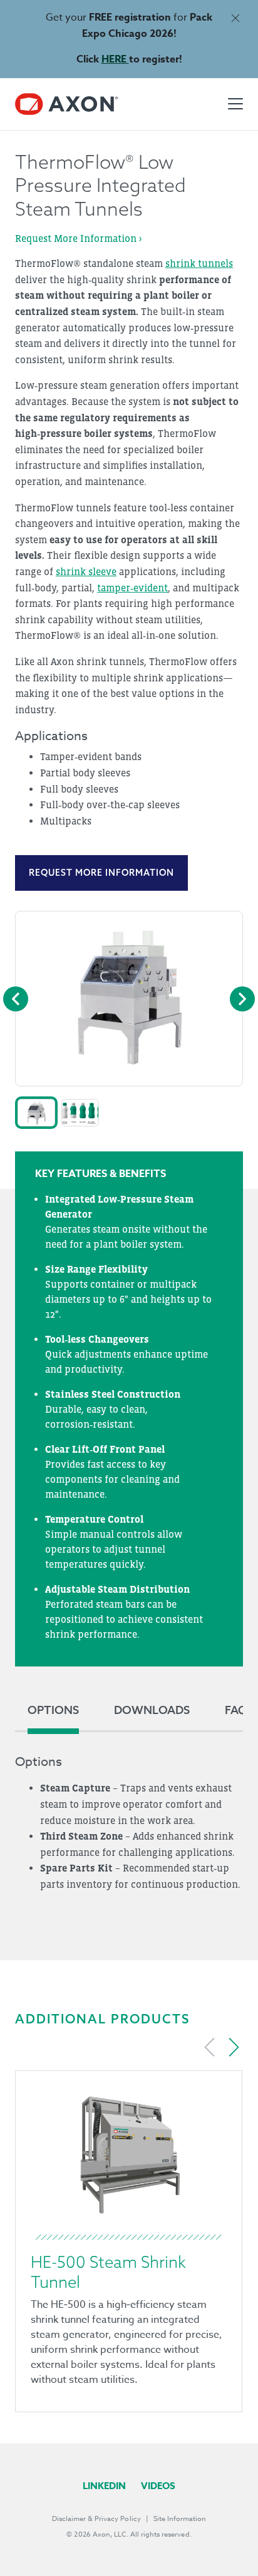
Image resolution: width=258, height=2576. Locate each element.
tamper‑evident (132, 588)
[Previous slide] (210, 2047)
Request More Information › (78, 238)
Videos (158, 2486)
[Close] (235, 18)
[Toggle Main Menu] (235, 104)
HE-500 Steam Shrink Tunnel (108, 2272)
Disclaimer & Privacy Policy (96, 2519)
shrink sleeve (86, 571)
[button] (36, 1113)
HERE (115, 59)
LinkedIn (104, 2486)
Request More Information (101, 873)
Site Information (180, 2519)
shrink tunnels (199, 263)
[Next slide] (234, 2047)
